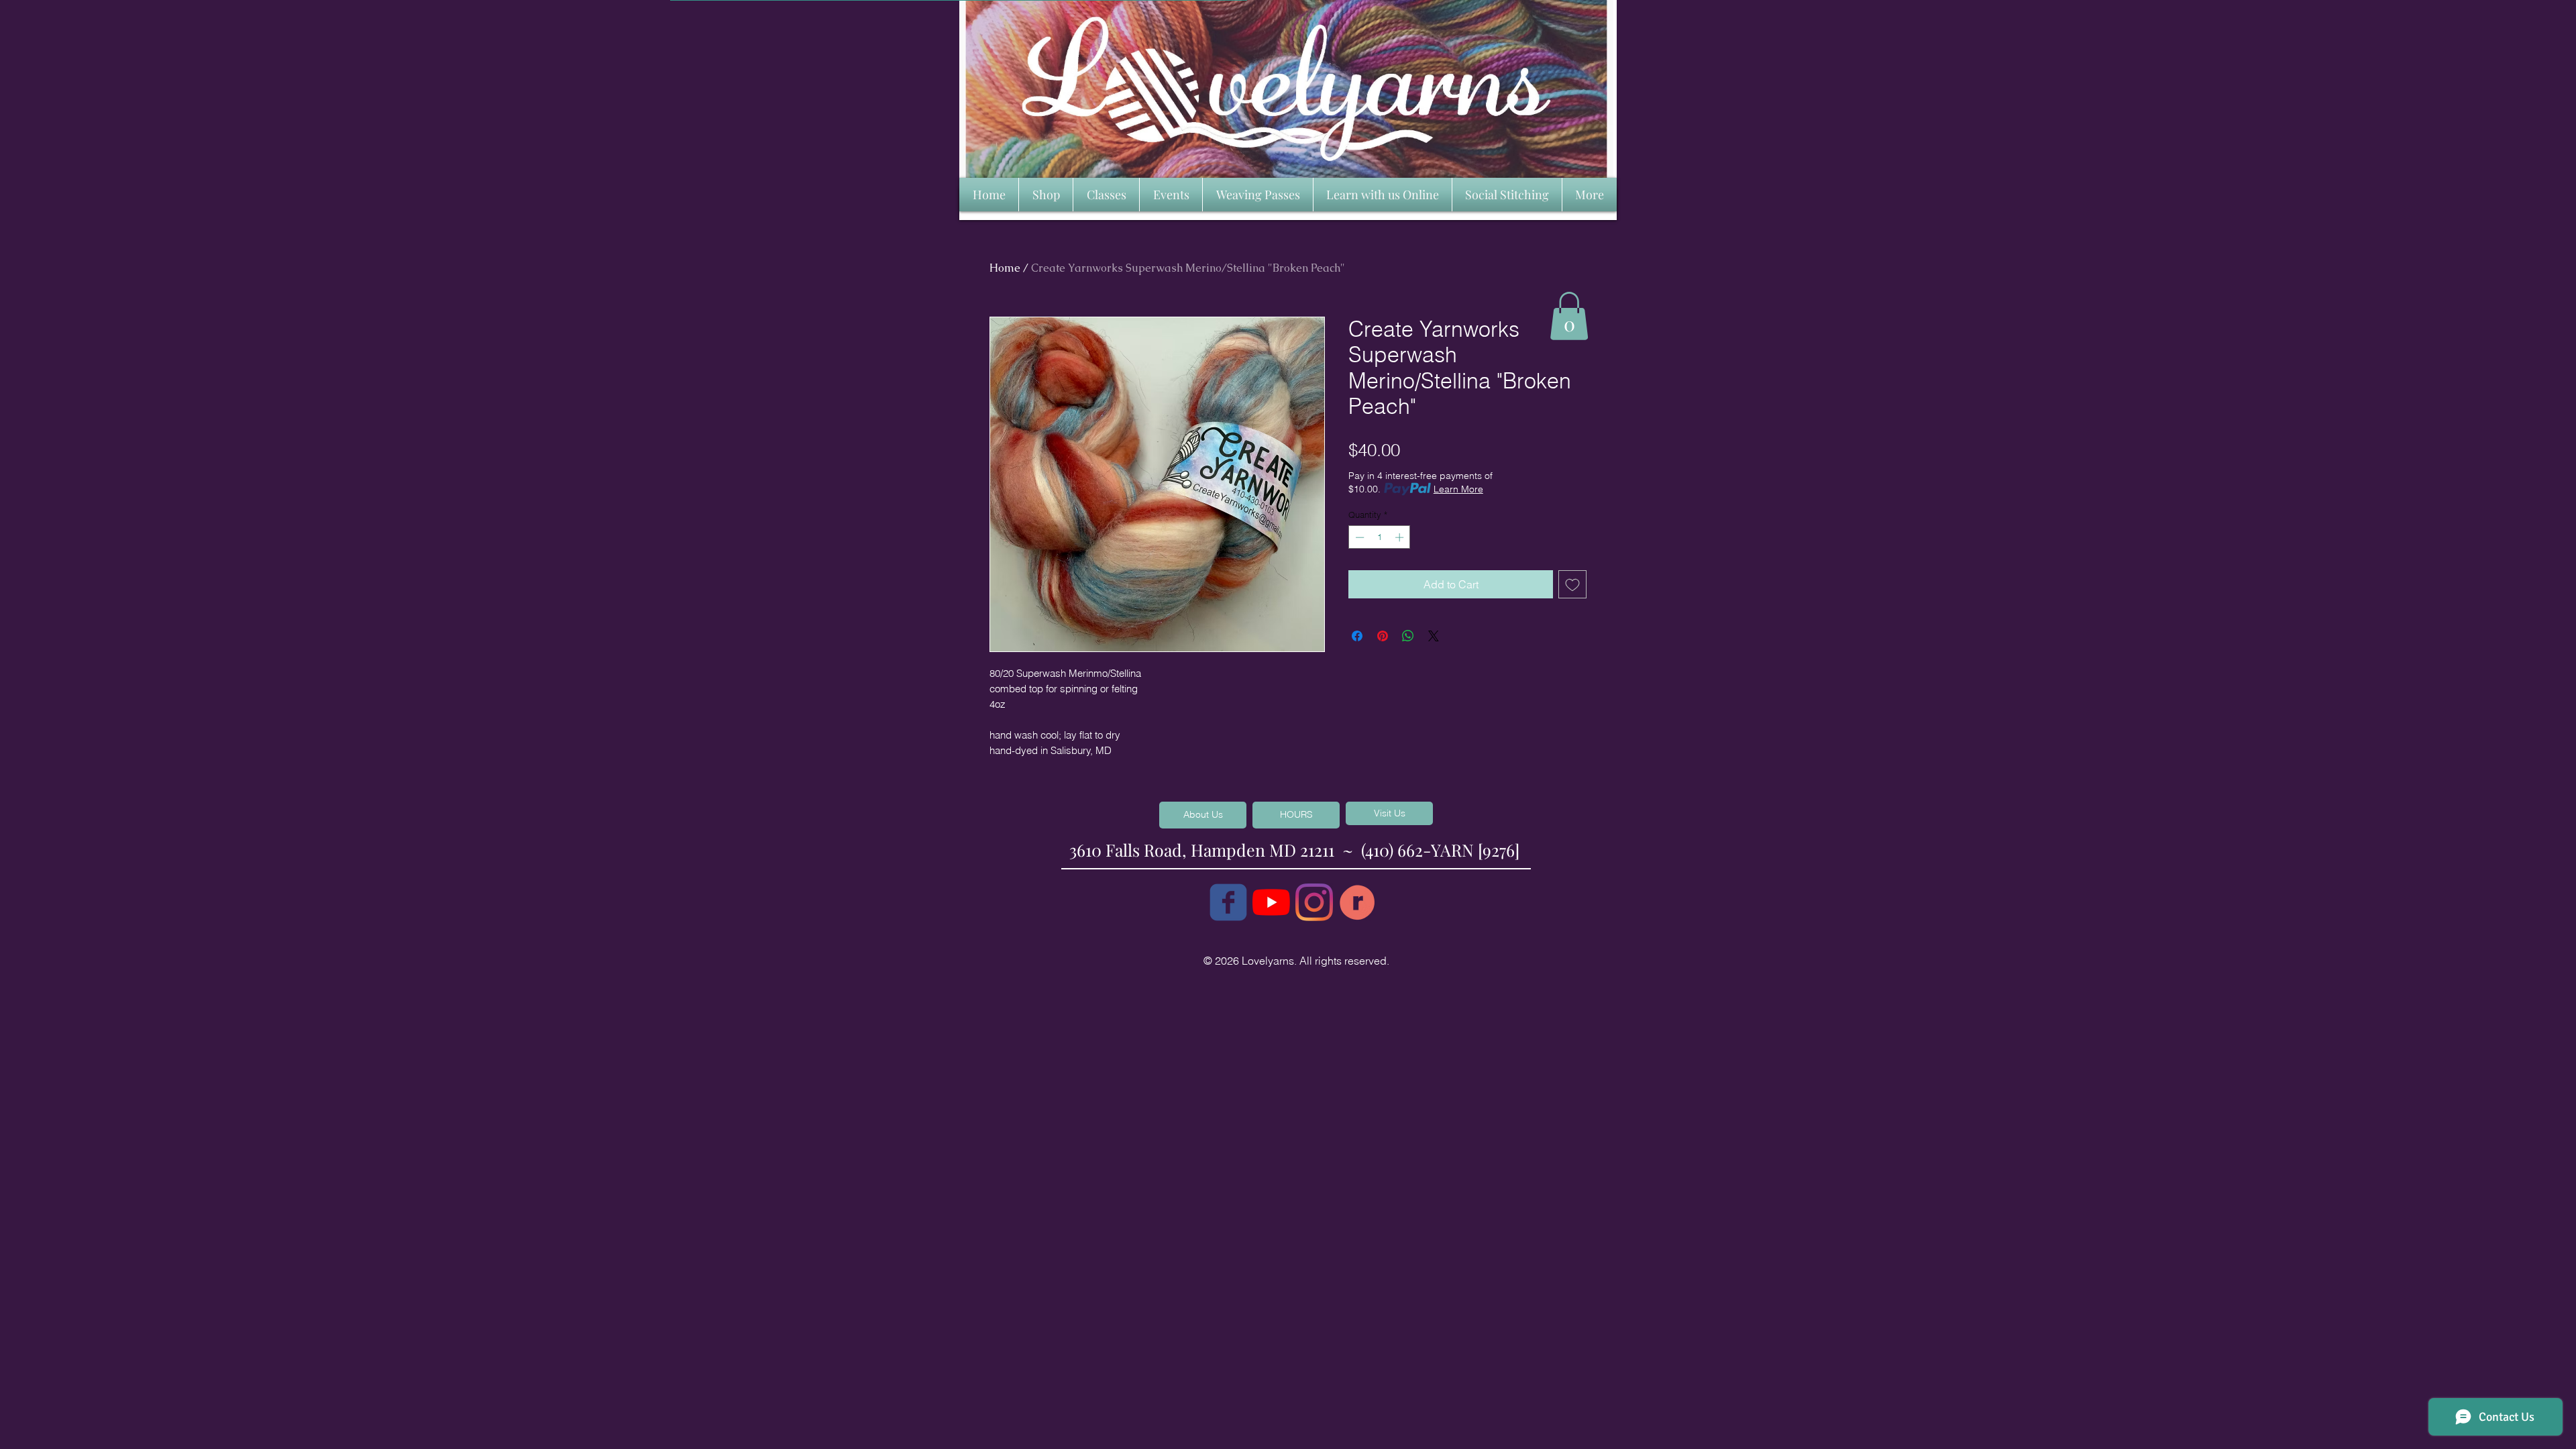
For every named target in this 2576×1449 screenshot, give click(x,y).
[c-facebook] (1228, 902)
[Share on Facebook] (1357, 636)
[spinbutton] (1380, 537)
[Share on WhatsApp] (1408, 636)
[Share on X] (1434, 636)
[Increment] (1401, 537)
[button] (1569, 316)
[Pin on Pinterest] (1383, 636)
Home (1005, 268)
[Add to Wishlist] (1572, 584)
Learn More (1458, 489)
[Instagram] (1314, 902)
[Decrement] (1358, 537)
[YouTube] (1271, 902)
